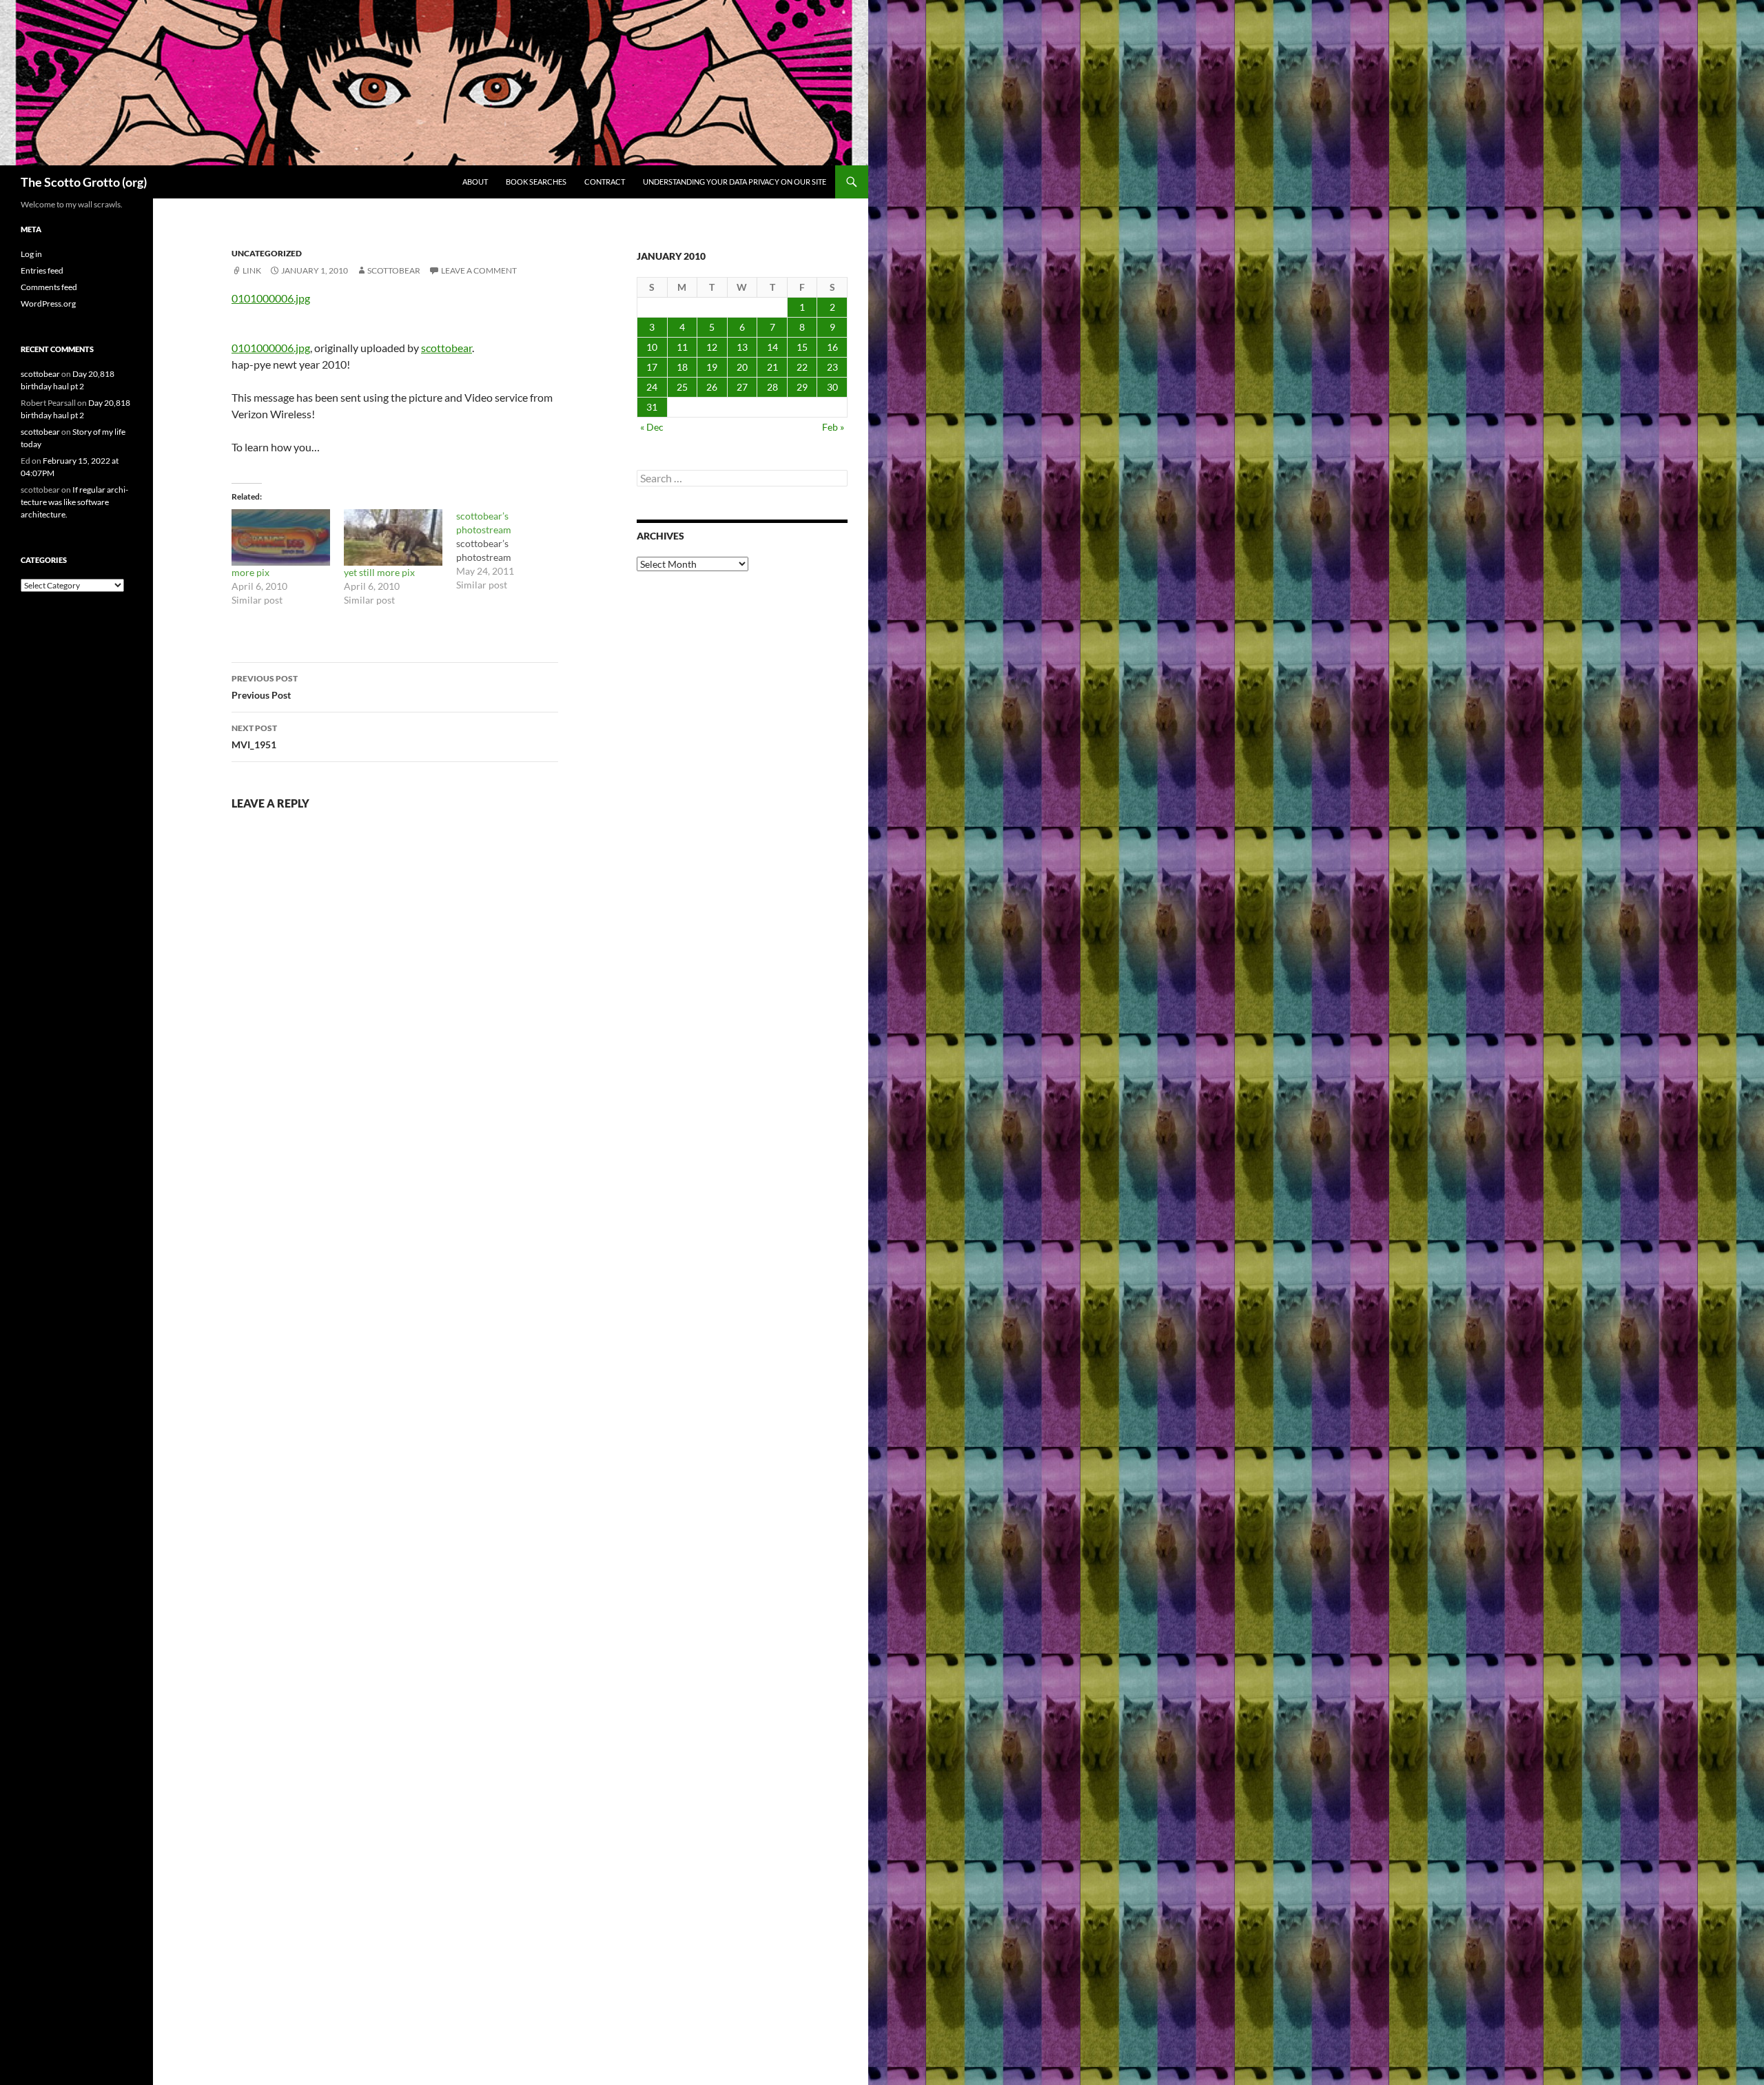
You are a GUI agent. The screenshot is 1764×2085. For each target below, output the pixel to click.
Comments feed (49, 287)
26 (712, 387)
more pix (250, 572)
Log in (31, 254)
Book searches (536, 182)
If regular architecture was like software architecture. (74, 502)
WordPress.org (48, 304)
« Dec (652, 427)
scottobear (394, 270)
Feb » (833, 427)
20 (742, 367)
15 (802, 347)
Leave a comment (479, 270)
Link (252, 270)
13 (742, 347)
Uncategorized (267, 253)
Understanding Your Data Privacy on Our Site (735, 182)
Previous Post (265, 687)
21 (772, 367)
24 (652, 387)
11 (682, 347)
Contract (605, 182)
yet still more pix (379, 572)
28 (772, 387)
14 (772, 347)
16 (832, 347)
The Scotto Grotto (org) (84, 182)
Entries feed (42, 270)
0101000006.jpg (271, 298)
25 (682, 387)
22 (802, 367)
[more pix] (281, 537)
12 (712, 347)
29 (802, 387)
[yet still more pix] (393, 537)
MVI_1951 (254, 737)
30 (832, 387)
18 (682, 367)
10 (652, 347)
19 (712, 367)
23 (832, 367)
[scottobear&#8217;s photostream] (512, 551)
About (475, 182)
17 (652, 367)
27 (742, 387)
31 (652, 407)
